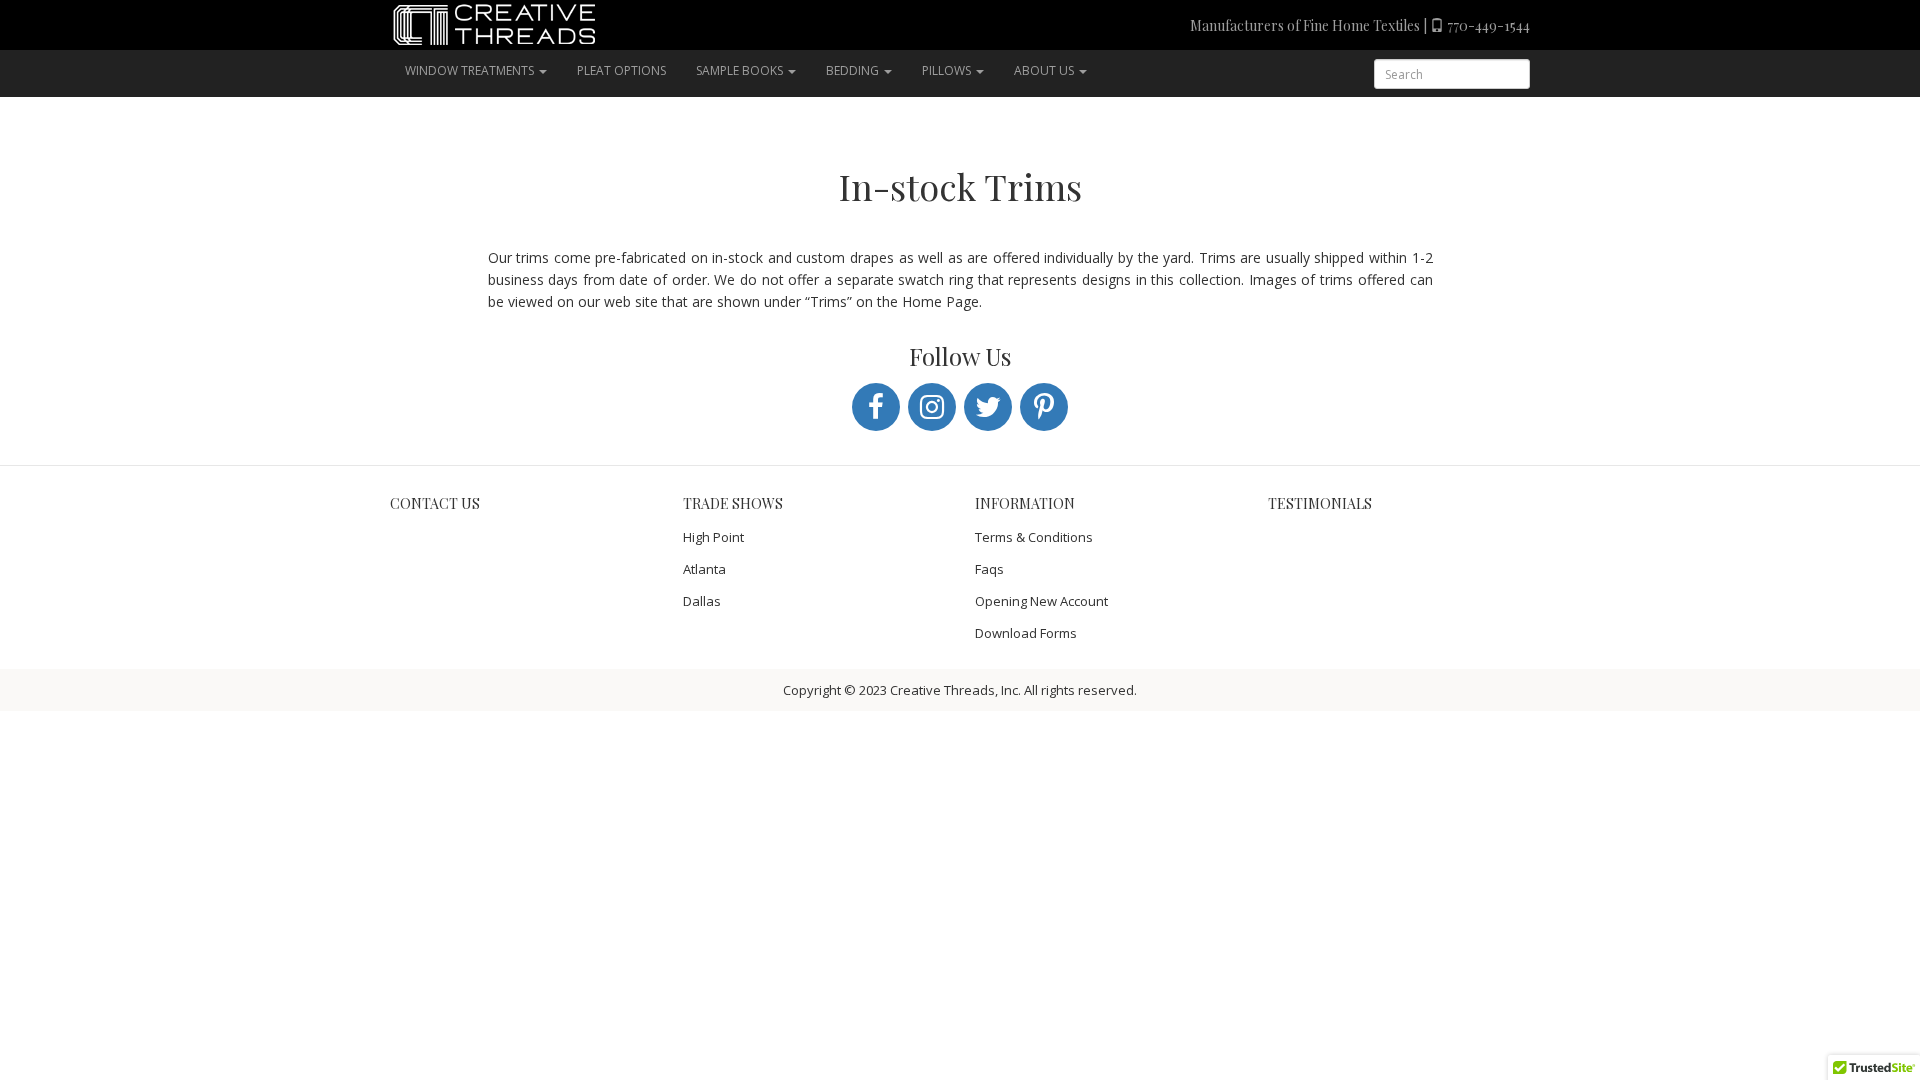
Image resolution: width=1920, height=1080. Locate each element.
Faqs (989, 569)
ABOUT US (1045, 70)
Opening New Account (1041, 601)
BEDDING (854, 70)
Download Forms (1026, 633)
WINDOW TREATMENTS (471, 70)
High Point (713, 537)
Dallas (702, 601)
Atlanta (704, 569)
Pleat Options (621, 70)
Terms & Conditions (1034, 537)
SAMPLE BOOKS (741, 70)
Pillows (948, 70)
